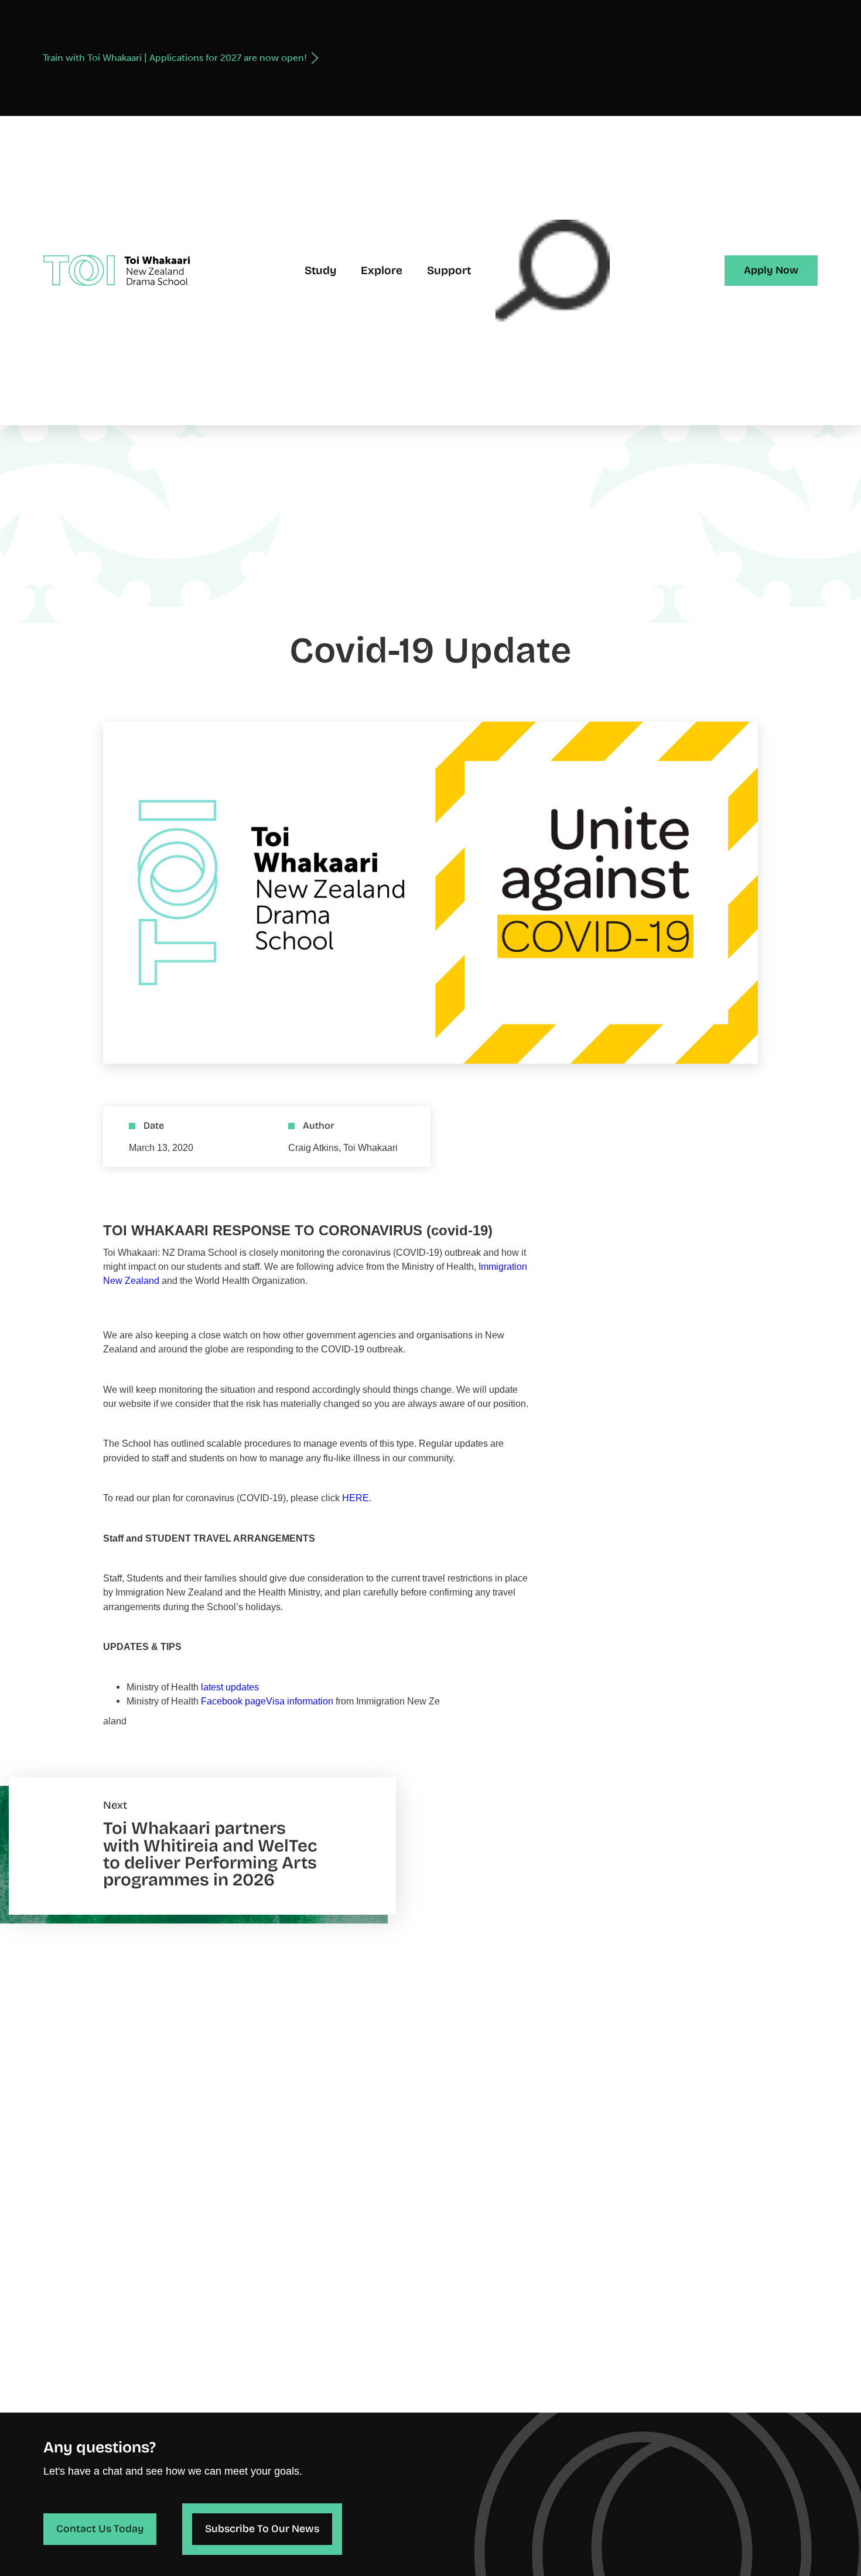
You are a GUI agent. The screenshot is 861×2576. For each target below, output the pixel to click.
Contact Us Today (100, 2529)
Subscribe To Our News (262, 2529)
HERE (356, 1498)
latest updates (230, 1687)
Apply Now (771, 270)
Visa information (300, 1701)
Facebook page (233, 1701)
